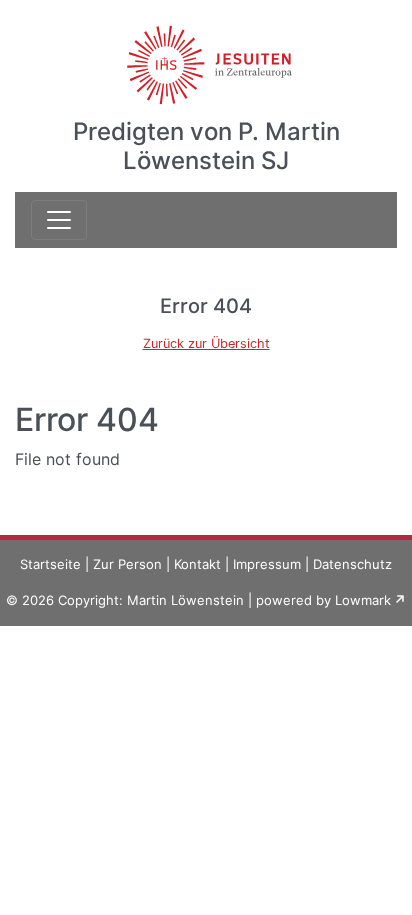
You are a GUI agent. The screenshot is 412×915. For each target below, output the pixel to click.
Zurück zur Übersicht (206, 343)
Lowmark (363, 600)
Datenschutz (352, 564)
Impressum (267, 564)
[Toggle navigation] (59, 220)
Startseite (50, 564)
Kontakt (197, 564)
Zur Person (127, 564)
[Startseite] (206, 53)
